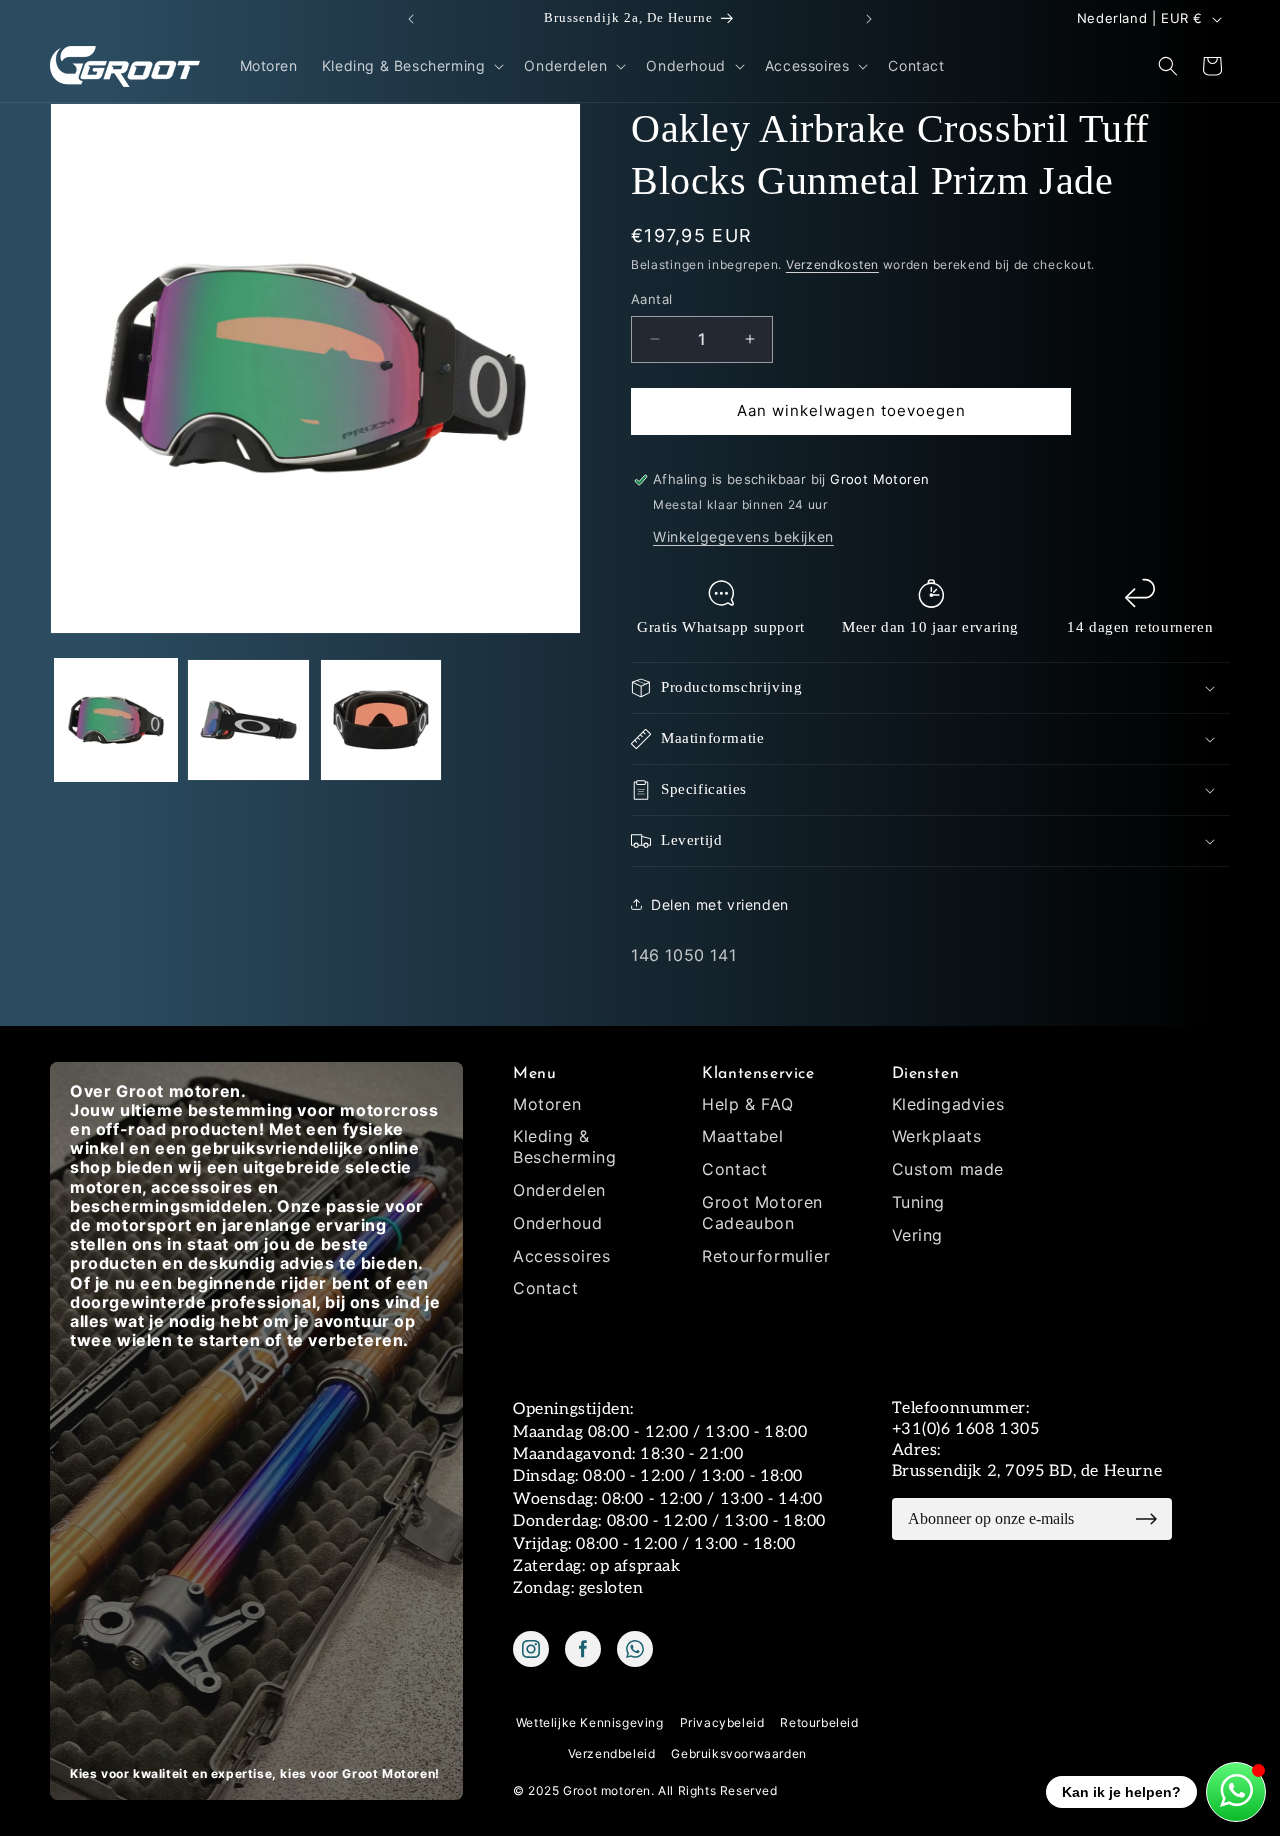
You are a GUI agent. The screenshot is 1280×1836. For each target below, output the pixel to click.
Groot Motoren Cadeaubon (762, 1212)
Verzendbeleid (612, 1753)
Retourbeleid (819, 1722)
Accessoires (562, 1256)
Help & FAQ (747, 1104)
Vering (918, 1235)
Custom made (948, 1169)
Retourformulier (766, 1256)
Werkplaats (937, 1136)
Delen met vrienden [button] (720, 904)
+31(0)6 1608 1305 (966, 1429)
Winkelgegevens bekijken (743, 536)
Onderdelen (559, 1190)
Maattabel (742, 1136)
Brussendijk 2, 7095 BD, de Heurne (1027, 1471)
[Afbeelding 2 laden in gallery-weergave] (248, 720)
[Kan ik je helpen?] (1236, 1792)
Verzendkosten (832, 264)
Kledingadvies (948, 1104)
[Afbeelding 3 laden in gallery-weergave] (381, 720)
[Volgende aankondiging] (869, 19)
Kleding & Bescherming (565, 1146)
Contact (545, 1288)
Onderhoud (557, 1223)
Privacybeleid (722, 1722)
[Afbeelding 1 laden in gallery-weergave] (116, 720)
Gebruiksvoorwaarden (738, 1753)
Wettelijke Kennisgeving (590, 1722)
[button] (411, 66)
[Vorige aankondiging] (411, 19)
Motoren (547, 1104)
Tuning (919, 1202)
